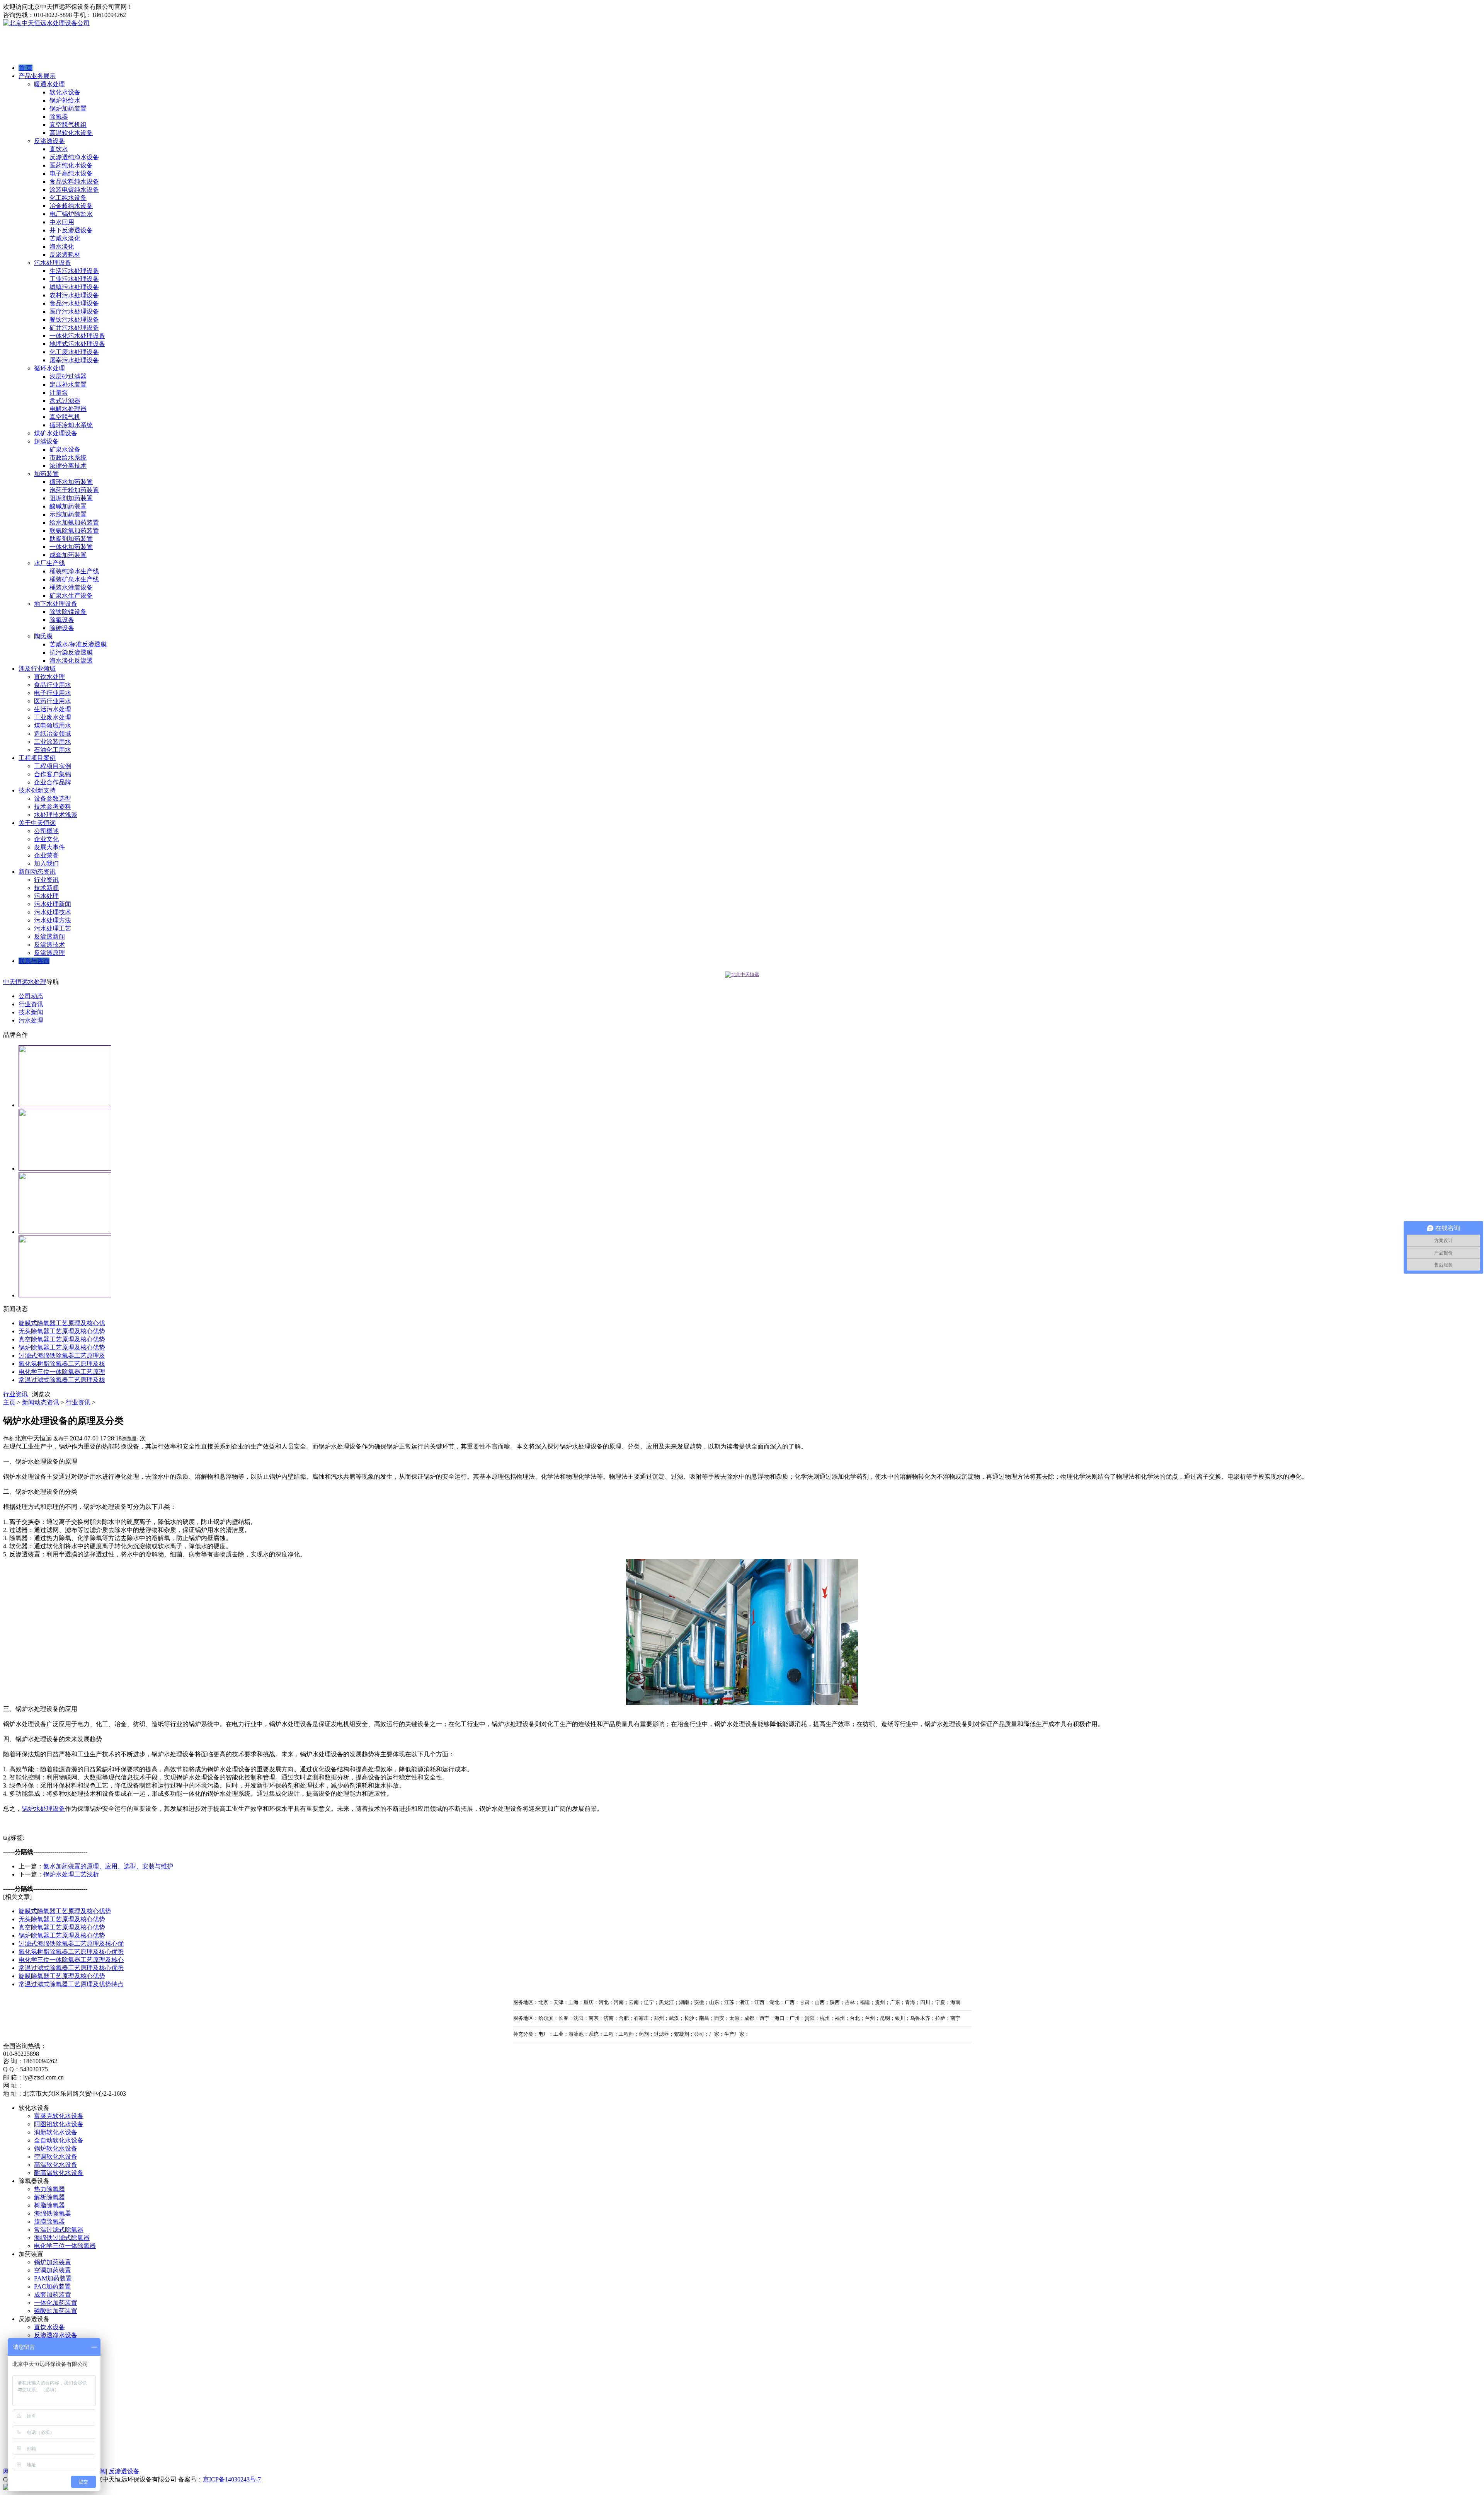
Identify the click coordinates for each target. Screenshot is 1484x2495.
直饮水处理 (49, 677)
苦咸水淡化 (65, 238)
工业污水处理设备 (74, 279)
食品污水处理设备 (74, 303)
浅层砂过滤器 (68, 376)
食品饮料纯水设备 (74, 182)
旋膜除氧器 (49, 2221)
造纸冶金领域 (53, 734)
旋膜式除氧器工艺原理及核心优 (62, 1323)
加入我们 (46, 863)
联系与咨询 (34, 961)
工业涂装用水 (53, 742)
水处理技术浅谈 (56, 815)
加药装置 (46, 474)
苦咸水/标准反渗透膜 (78, 644)
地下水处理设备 (56, 604)
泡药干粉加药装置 (74, 490)
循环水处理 (49, 368)
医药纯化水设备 (71, 165)
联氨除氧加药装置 (74, 531)
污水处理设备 (53, 263)
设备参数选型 (53, 798)
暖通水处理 (49, 84)
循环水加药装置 (71, 482)
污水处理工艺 (53, 928)
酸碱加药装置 (68, 506)
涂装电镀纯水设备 (74, 190)
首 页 (26, 68)
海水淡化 (62, 246)
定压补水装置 (68, 384)
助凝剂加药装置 (71, 539)
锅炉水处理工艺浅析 (71, 1874)
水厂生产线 (49, 563)
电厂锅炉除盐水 (71, 214)
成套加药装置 (68, 555)
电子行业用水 (53, 693)
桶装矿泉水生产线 (74, 579)
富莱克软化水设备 (59, 2116)
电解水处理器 (68, 409)
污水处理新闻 (53, 904)
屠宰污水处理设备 (74, 360)
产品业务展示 (37, 76)
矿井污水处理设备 (74, 328)
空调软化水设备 (56, 2157)
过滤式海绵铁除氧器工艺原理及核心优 (71, 1944)
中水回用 (62, 222)
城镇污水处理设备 (74, 287)
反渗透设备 (49, 141)
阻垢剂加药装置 (71, 498)
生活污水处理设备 (74, 271)
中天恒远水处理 (25, 982)
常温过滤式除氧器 (59, 2230)
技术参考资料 (53, 807)
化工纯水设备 (68, 198)
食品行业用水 (53, 685)
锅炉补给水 (65, 100)
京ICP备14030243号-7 (232, 2479)
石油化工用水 (53, 750)
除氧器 (59, 117)
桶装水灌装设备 (71, 587)
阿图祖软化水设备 (59, 2124)
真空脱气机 (65, 417)
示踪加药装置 (68, 514)
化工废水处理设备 (74, 352)
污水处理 (46, 896)
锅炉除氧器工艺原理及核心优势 (62, 1347)
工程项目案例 (37, 758)
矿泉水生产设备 (71, 596)
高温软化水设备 (71, 133)
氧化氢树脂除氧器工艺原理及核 (62, 1364)
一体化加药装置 (71, 547)
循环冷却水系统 (71, 425)
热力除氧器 (49, 2189)
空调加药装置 (53, 2270)
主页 (9, 1402)
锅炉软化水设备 (56, 2148)
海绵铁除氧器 (53, 2213)
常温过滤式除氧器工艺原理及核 (62, 1380)
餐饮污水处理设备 (74, 320)
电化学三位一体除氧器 (65, 2246)
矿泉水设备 (65, 449)
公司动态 (31, 996)
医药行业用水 (53, 701)
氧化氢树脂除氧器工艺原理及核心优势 (71, 1952)
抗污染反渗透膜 (71, 652)
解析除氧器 (49, 2197)
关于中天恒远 (37, 823)
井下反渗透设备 (71, 230)
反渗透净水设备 (56, 2335)
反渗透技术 (49, 945)
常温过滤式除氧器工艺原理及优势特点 (71, 1984)
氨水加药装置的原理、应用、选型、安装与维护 (108, 1866)
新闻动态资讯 (37, 872)
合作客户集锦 (53, 774)
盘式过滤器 (65, 401)
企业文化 (46, 839)
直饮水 (59, 149)
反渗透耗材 (65, 255)
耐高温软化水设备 (59, 2173)
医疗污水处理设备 (74, 311)
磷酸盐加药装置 (56, 2311)
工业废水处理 (53, 717)
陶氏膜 (43, 636)
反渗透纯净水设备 (74, 157)
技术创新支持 (37, 790)
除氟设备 (62, 620)
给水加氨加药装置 (74, 522)
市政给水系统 (68, 458)
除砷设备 (62, 628)
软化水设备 (65, 92)
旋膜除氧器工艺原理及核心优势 (62, 1976)
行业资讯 (46, 880)
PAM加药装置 (53, 2278)
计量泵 (59, 393)
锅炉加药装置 (68, 108)
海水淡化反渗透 (71, 660)
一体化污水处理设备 (77, 336)
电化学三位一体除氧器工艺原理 (62, 1372)
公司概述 (46, 831)
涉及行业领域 (37, 669)
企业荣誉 (46, 855)
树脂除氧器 (49, 2205)
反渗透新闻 (49, 936)
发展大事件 (49, 847)
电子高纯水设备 (71, 173)
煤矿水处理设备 (56, 433)
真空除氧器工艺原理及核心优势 (62, 1339)
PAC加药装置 (52, 2286)
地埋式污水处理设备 (77, 344)
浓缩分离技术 (68, 466)
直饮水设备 (49, 2327)
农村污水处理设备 (74, 295)
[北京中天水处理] (742, 975)
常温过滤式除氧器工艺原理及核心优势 (71, 1968)
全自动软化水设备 (59, 2140)
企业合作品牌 (53, 782)
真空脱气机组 (68, 125)
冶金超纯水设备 (71, 206)
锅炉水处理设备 (43, 1809)
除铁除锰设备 (68, 612)
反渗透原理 (49, 953)
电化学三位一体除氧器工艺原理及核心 (71, 1960)
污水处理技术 (53, 912)
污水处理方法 (53, 920)
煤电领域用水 (53, 725)
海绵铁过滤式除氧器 (62, 2238)
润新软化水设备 (56, 2132)
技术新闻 (46, 888)
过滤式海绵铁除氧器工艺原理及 (62, 1356)
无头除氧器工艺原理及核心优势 (62, 1331)
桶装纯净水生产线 (74, 571)
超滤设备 (46, 441)
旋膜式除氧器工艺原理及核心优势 (65, 1911)
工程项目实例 (53, 766)
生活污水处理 (53, 709)
